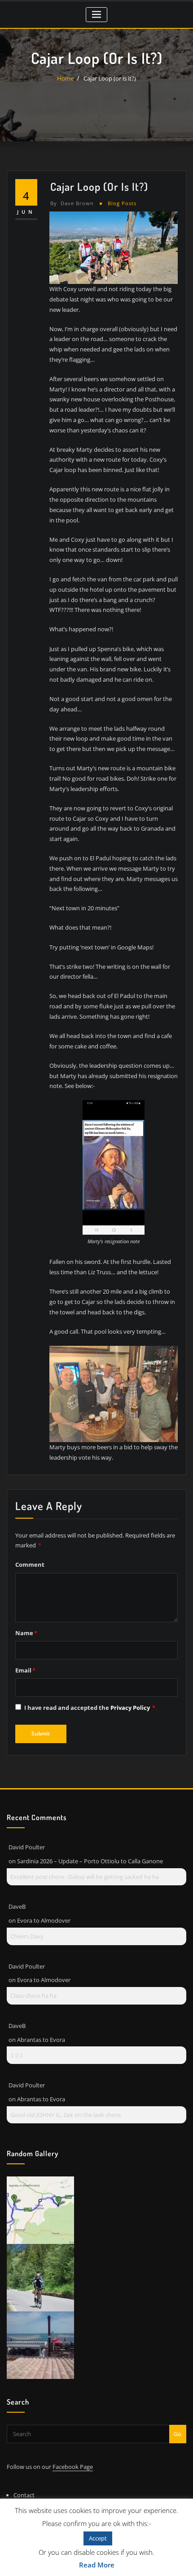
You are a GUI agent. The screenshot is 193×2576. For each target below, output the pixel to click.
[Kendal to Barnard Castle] (40, 2210)
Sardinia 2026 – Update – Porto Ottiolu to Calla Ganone (90, 1861)
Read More (97, 2565)
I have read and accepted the (90, 1708)
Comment (30, 1564)
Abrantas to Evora (41, 2040)
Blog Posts (122, 203)
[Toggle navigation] (97, 15)
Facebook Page (73, 2467)
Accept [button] (98, 2538)
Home (65, 78)
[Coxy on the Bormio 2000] (40, 2277)
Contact (24, 2495)
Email (25, 1670)
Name (26, 1633)
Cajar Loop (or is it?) (110, 78)
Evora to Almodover (44, 1920)
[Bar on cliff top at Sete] (40, 2345)
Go (178, 2434)
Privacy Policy (131, 1708)
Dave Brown (72, 203)
